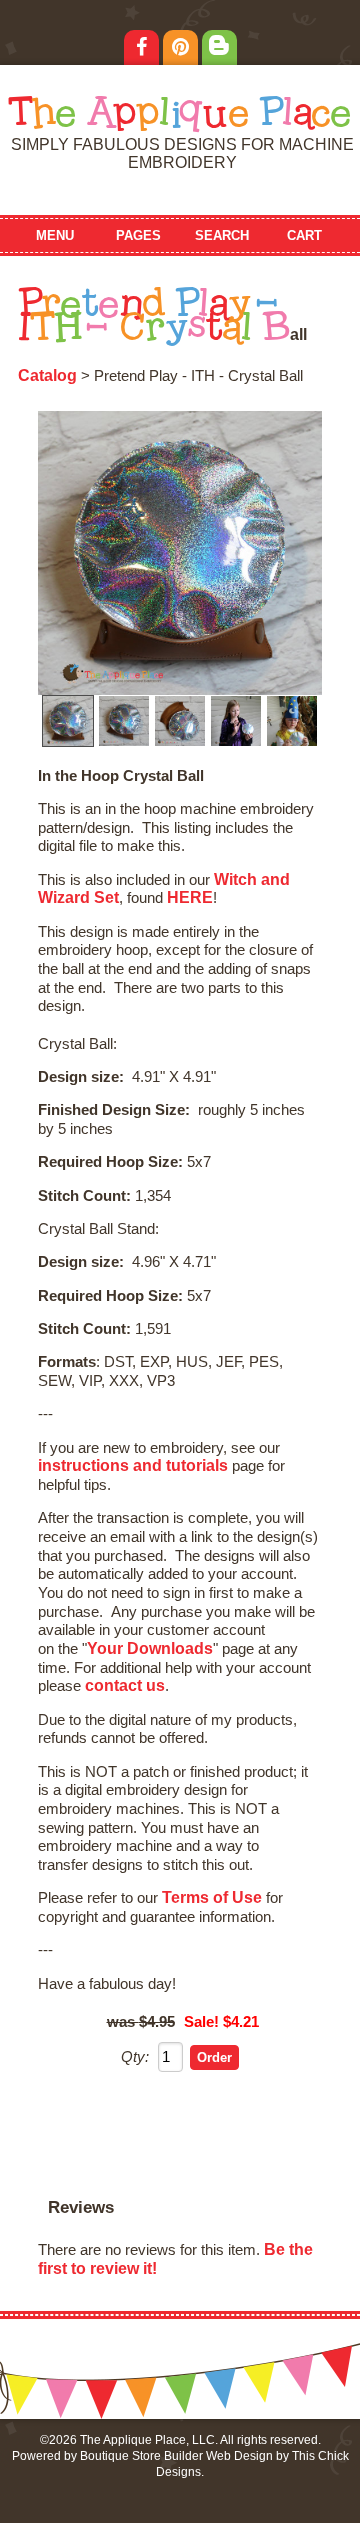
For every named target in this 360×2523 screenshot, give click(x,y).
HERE (190, 897)
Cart (304, 235)
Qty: (135, 2057)
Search (222, 235)
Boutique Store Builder (141, 2456)
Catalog (47, 375)
